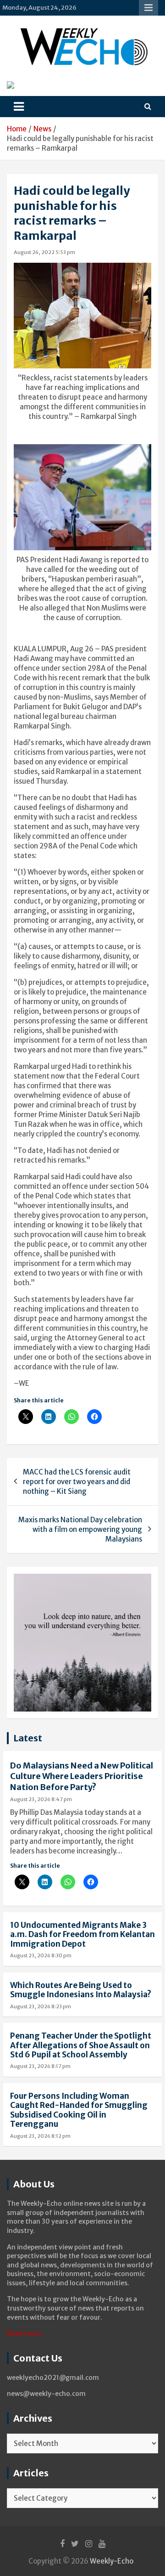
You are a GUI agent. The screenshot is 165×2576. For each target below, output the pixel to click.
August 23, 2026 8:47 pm (41, 1799)
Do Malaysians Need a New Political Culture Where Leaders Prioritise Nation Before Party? (82, 1776)
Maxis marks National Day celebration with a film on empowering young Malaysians (80, 1529)
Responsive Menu (148, 8)
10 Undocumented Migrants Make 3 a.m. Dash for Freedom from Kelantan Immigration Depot (82, 1935)
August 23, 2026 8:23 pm (41, 2006)
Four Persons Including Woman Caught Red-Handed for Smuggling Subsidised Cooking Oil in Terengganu (79, 2110)
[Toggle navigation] (19, 107)
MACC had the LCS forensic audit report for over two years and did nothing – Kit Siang (77, 1482)
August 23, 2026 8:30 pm (41, 1955)
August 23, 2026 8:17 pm (40, 2066)
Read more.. (26, 2333)
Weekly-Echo (112, 2561)
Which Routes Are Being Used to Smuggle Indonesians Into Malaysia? (81, 1990)
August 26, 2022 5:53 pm (44, 252)
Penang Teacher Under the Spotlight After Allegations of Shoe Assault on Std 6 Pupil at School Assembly (81, 2045)
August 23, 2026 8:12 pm (40, 2136)
